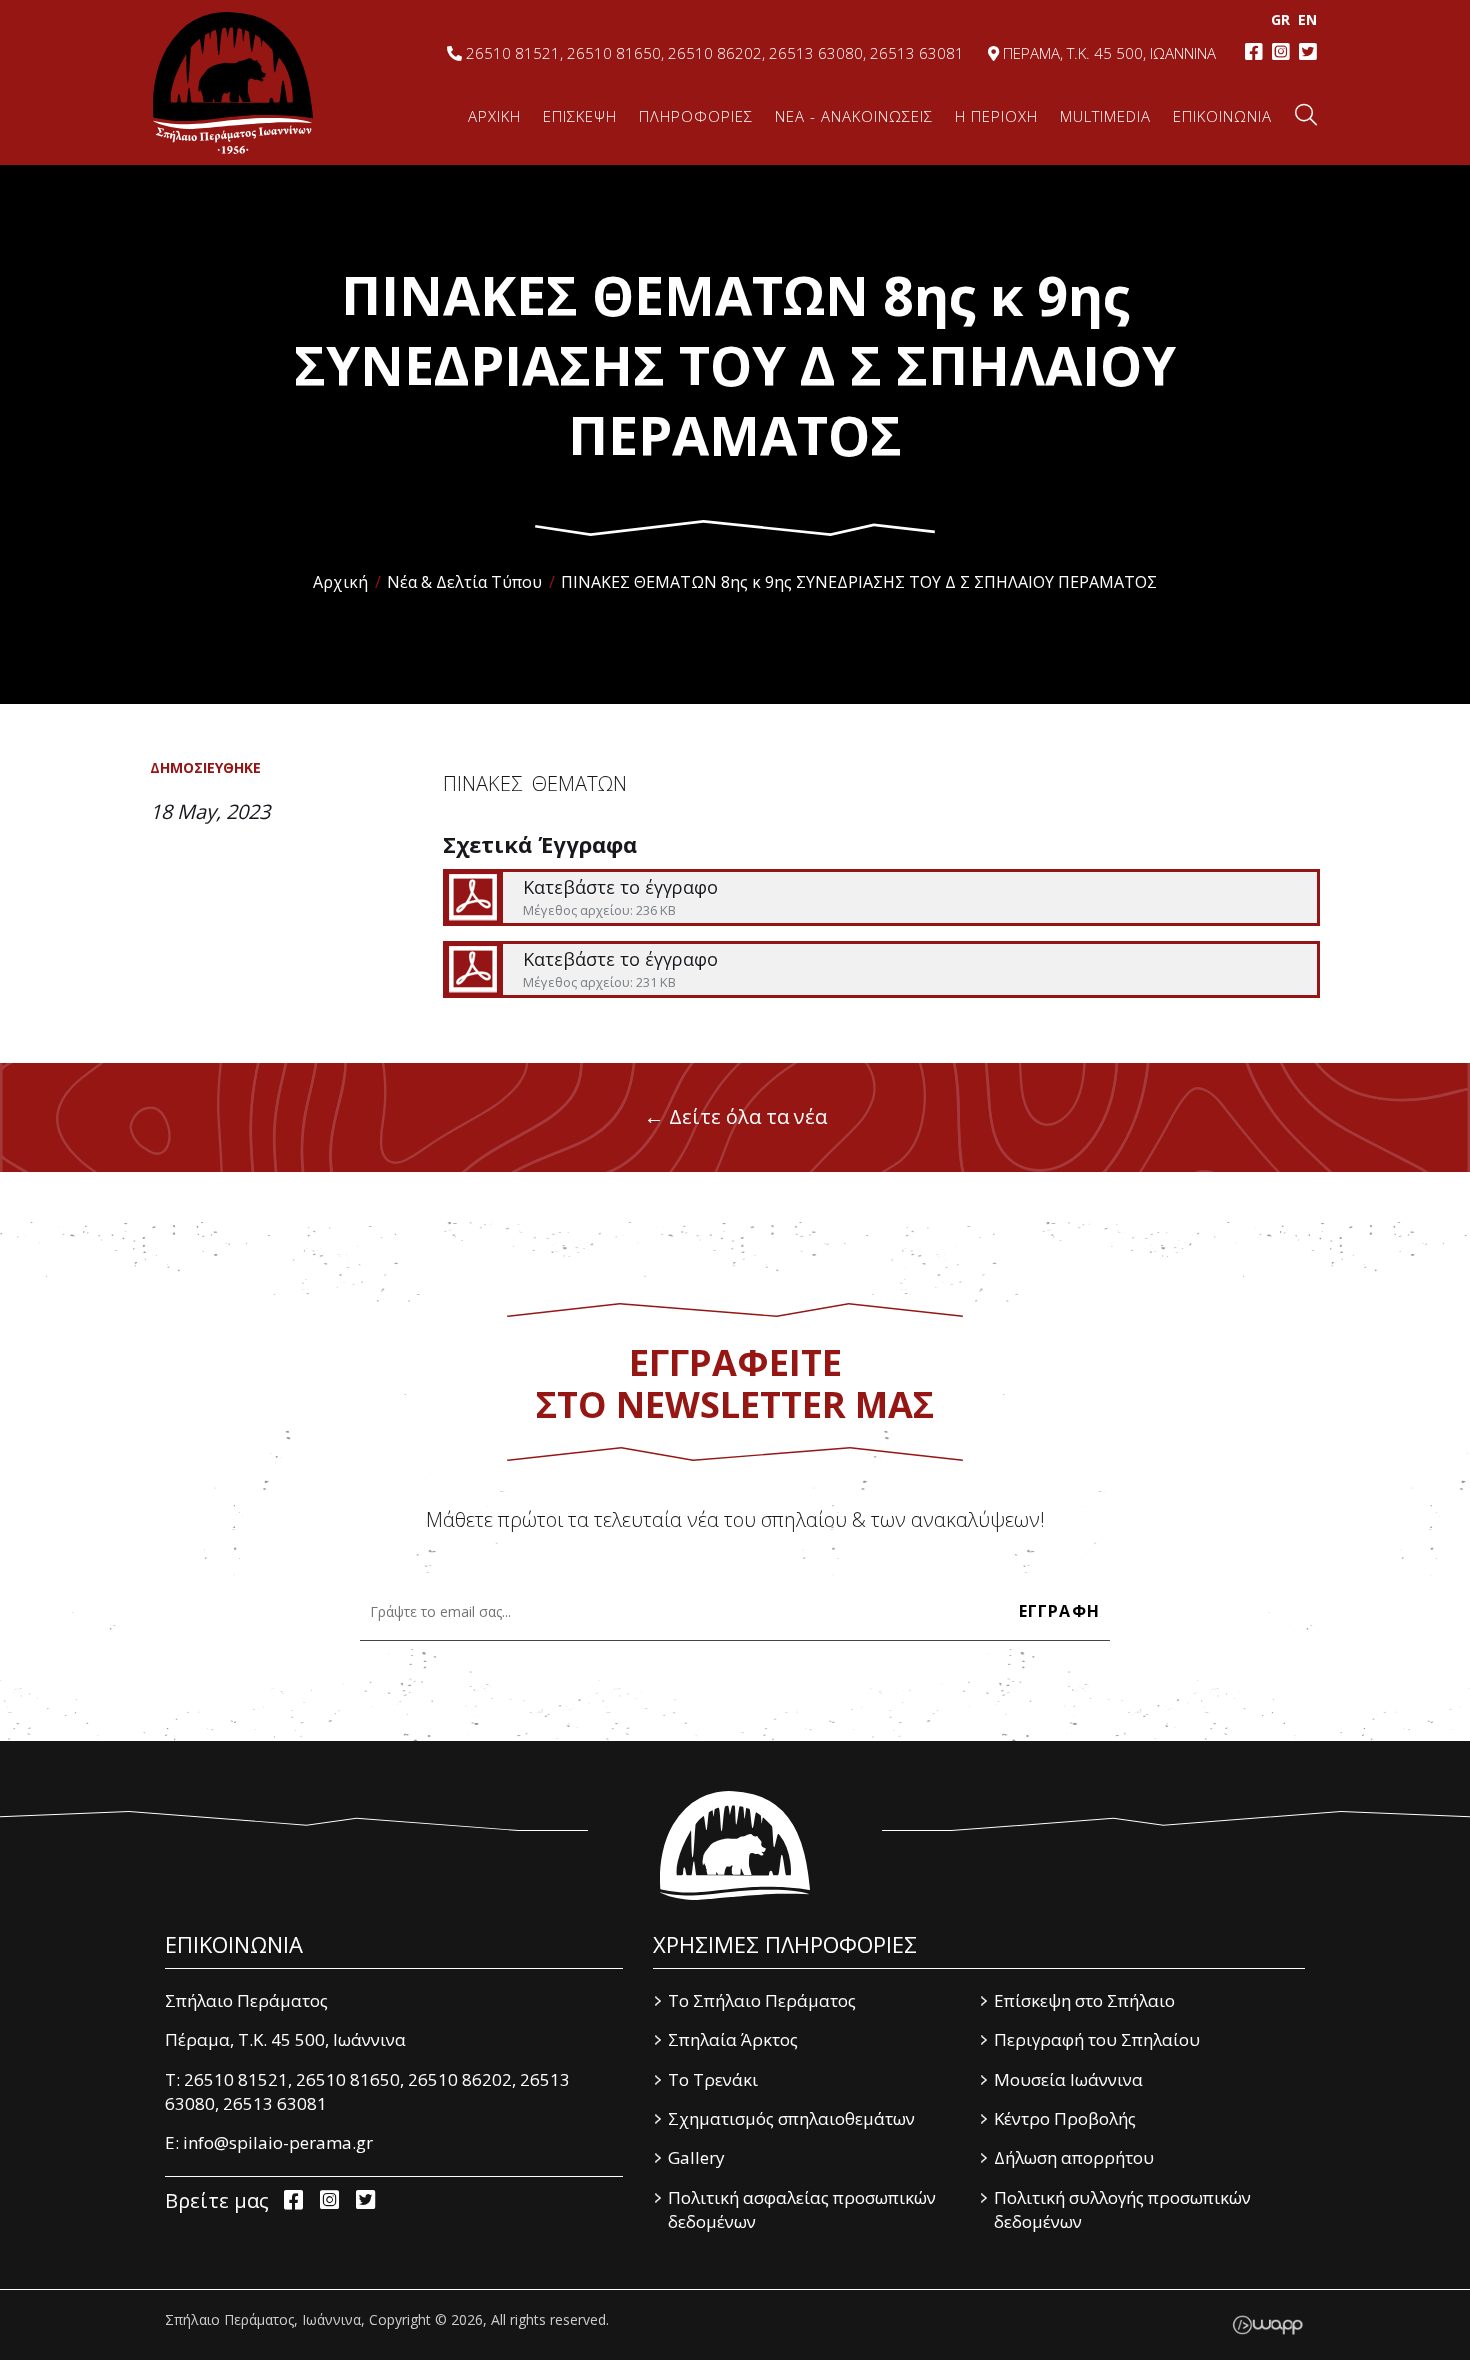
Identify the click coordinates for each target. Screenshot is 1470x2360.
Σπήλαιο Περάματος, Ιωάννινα (233, 82)
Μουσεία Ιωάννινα (1068, 2079)
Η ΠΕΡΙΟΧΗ (996, 116)
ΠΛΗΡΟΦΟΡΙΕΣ (696, 116)
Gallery (696, 2157)
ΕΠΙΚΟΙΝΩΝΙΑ (1222, 116)
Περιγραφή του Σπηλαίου (1097, 2039)
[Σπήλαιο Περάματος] (735, 1846)
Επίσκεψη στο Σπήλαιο (1084, 2000)
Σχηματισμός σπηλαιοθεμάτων (791, 2118)
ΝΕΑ (854, 116)
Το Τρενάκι (713, 2079)
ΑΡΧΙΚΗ (494, 116)
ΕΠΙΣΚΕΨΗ (580, 116)
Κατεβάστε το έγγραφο (880, 897)
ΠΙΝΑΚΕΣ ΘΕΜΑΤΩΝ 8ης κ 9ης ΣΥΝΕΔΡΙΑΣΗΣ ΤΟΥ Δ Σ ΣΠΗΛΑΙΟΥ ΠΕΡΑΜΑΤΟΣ (859, 582)
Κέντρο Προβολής (1065, 2118)
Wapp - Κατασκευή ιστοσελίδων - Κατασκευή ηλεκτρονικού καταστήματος (1267, 2325)
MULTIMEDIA (1105, 116)
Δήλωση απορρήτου (1074, 2157)
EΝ (1307, 19)
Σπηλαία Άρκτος (733, 2039)
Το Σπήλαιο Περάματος (762, 2000)
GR (1280, 19)
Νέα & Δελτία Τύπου (464, 582)
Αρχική (340, 582)
